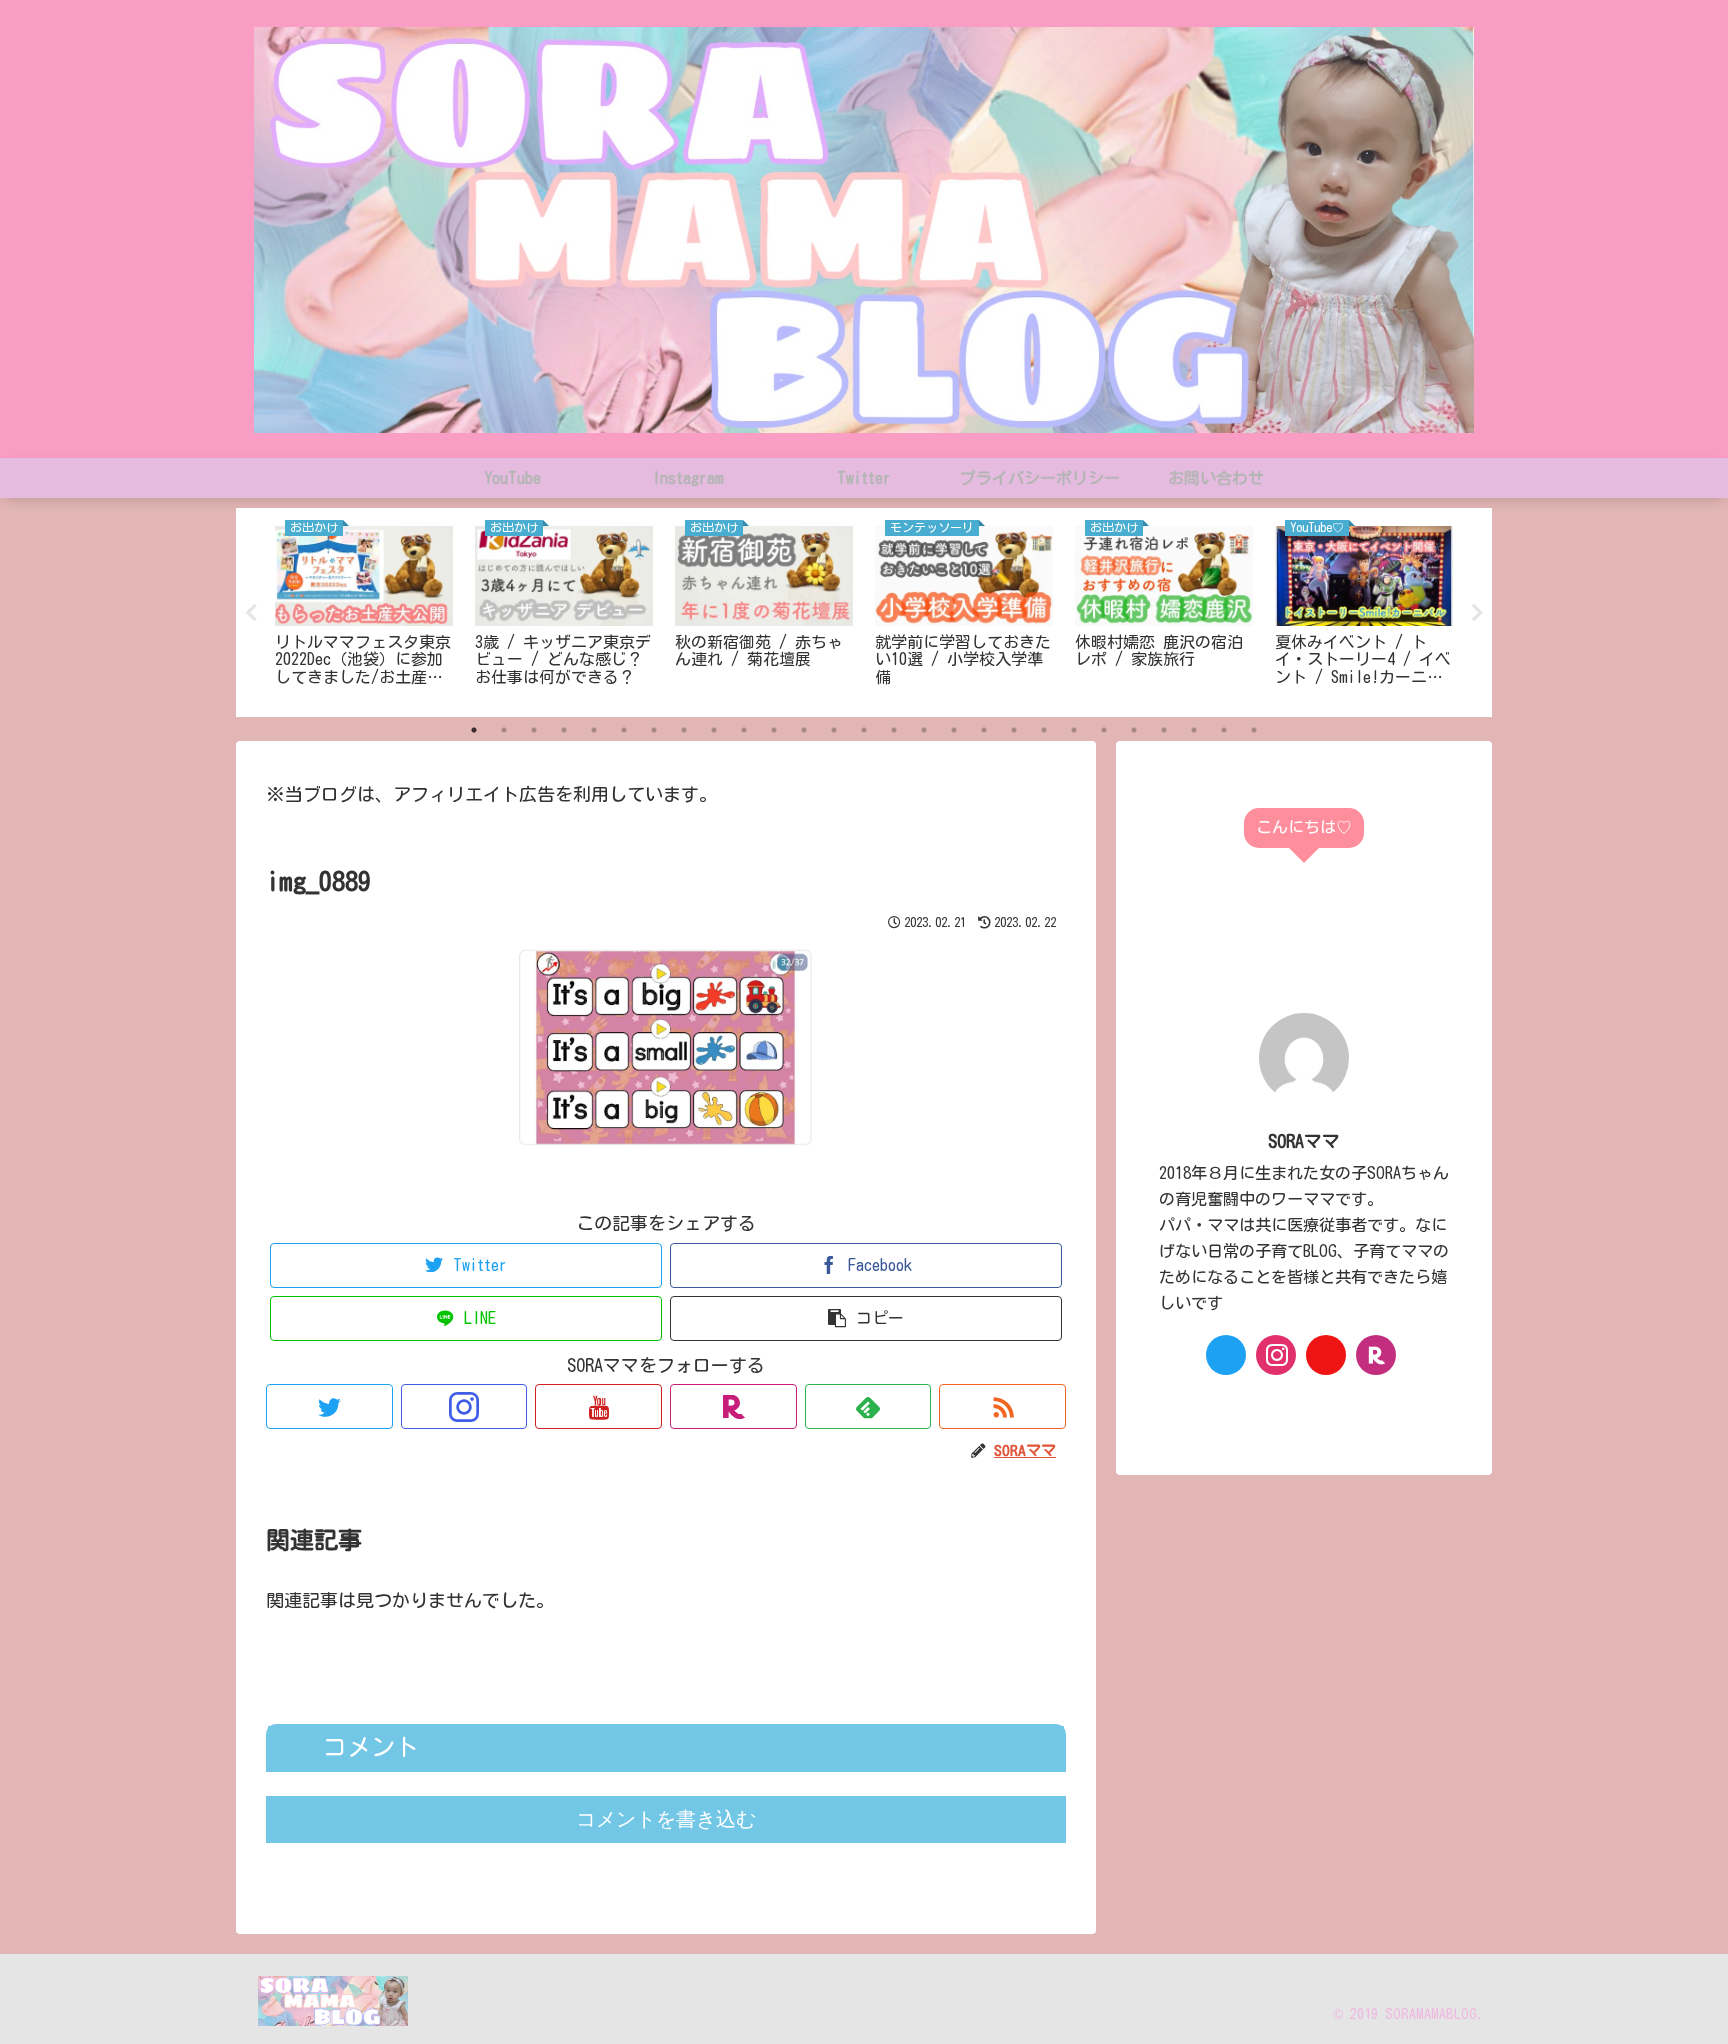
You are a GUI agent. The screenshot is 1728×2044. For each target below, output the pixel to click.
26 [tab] (1224, 730)
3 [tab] (534, 730)
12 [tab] (804, 730)
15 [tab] (894, 730)
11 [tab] (774, 730)
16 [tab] (924, 730)
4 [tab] (564, 730)
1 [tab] (474, 730)
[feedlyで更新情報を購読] (868, 1406)
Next (1477, 613)
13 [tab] (834, 730)
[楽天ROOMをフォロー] (733, 1406)
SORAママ (1304, 1141)
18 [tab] (984, 730)
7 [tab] (654, 730)
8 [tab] (684, 730)
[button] (866, 1318)
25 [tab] (1194, 730)
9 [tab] (714, 730)
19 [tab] (1014, 730)
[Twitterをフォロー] (329, 1406)
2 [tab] (504, 730)
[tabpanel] (364, 609)
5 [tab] (594, 730)
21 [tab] (1074, 730)
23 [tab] (1134, 730)
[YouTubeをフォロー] (598, 1406)
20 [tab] (1044, 730)
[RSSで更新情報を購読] (1002, 1406)
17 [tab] (954, 730)
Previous (251, 613)
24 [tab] (1164, 730)
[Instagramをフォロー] (464, 1406)
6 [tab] (624, 730)
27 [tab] (1254, 730)
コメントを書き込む (666, 1819)
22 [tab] (1104, 730)
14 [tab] (864, 730)
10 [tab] (744, 730)
